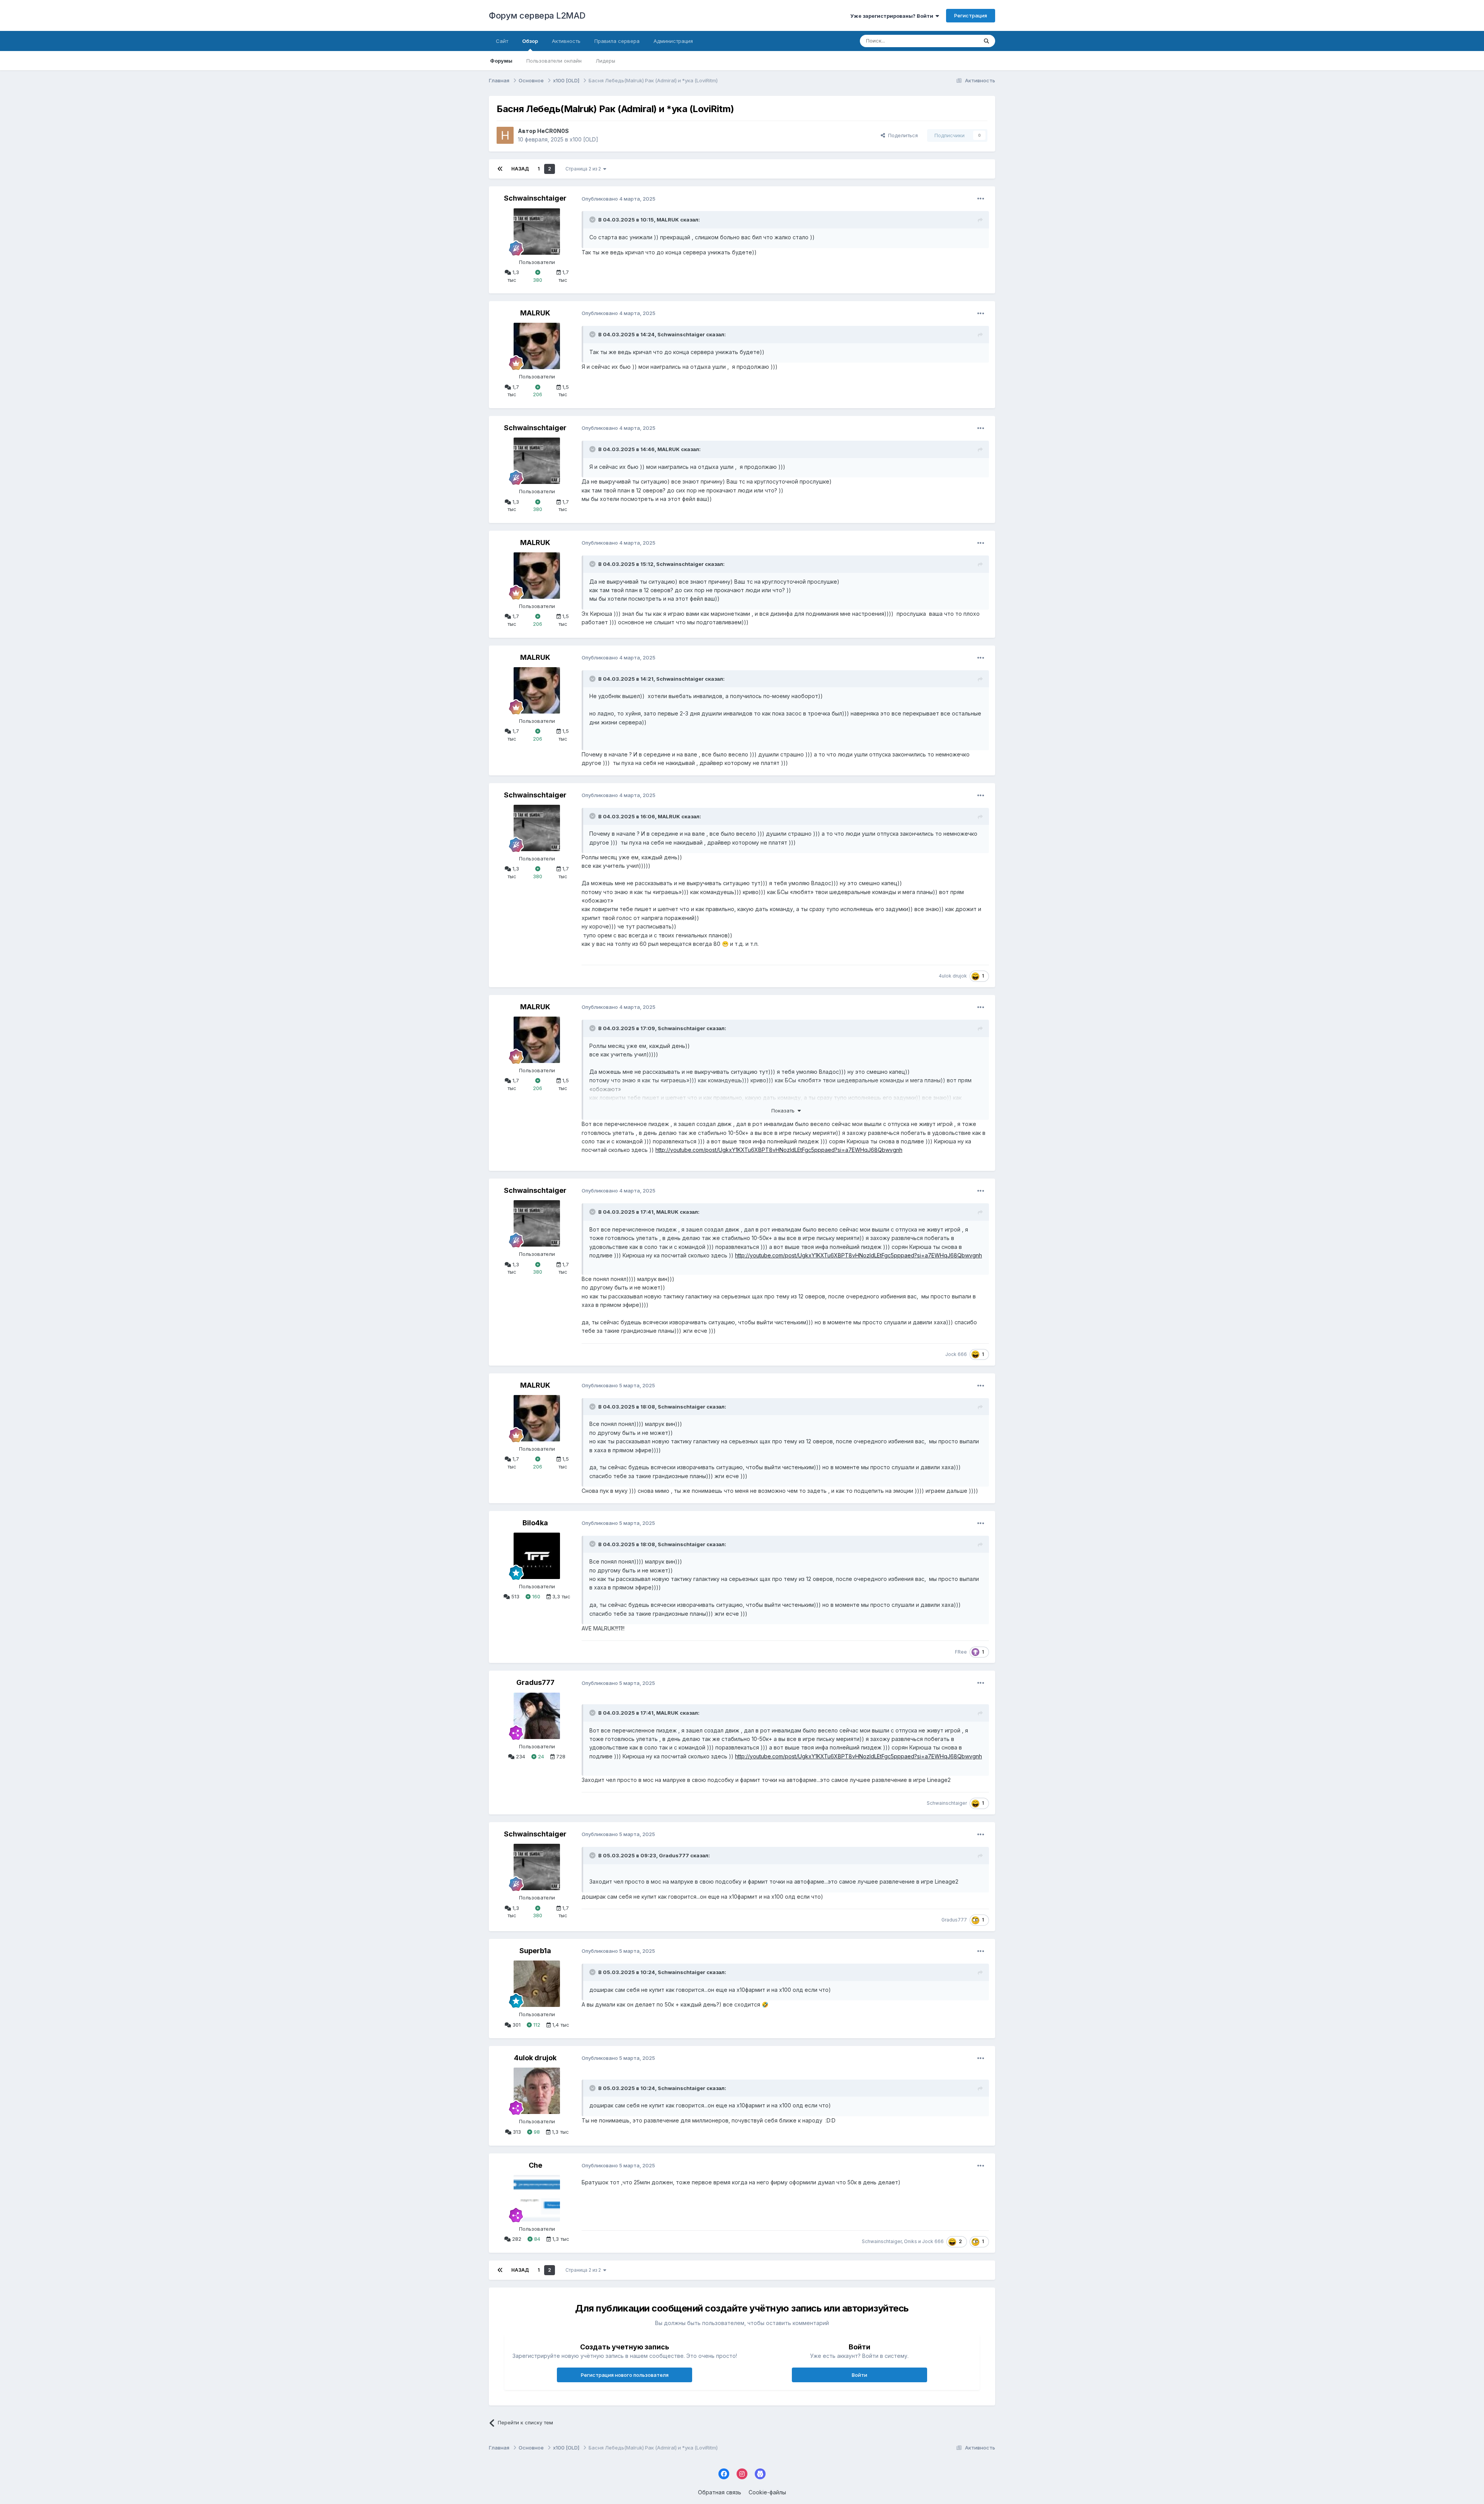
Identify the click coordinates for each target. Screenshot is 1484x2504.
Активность (566, 41)
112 (536, 2025)
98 (536, 2132)
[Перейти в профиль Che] (537, 2198)
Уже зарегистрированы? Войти (893, 16)
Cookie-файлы (767, 2492)
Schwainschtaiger (535, 198)
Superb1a (535, 1951)
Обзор (530, 41)
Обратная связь (720, 2492)
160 (535, 1596)
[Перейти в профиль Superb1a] (537, 1984)
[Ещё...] (981, 199)
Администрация (673, 41)
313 (516, 2132)
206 (538, 394)
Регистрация (971, 15)
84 (536, 2239)
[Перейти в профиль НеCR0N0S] (505, 135)
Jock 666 (956, 1354)
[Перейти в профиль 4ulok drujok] (537, 2091)
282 (516, 2239)
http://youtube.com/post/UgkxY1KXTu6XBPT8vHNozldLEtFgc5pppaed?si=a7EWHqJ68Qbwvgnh (779, 1150)
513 (515, 1596)
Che (535, 2165)
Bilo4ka (535, 1523)
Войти (859, 2375)
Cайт (502, 41)
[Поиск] (986, 41)
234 (520, 1756)
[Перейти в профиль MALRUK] (537, 346)
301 (516, 2025)
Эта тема (957, 41)
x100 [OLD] (584, 139)
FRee (961, 1652)
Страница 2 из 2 (584, 169)
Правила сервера (617, 41)
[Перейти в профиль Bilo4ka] (537, 1556)
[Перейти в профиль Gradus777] (537, 1716)
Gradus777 (535, 1682)
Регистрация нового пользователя (625, 2375)
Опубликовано (619, 199)
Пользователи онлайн (554, 61)
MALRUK (668, 220)
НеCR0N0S (553, 131)
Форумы (501, 61)
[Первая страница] (500, 169)
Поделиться (901, 135)
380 (538, 280)
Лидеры (605, 61)
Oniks (910, 2241)
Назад (520, 169)
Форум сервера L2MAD (537, 15)
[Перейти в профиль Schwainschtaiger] (537, 232)
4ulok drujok (953, 976)
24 (540, 1756)
